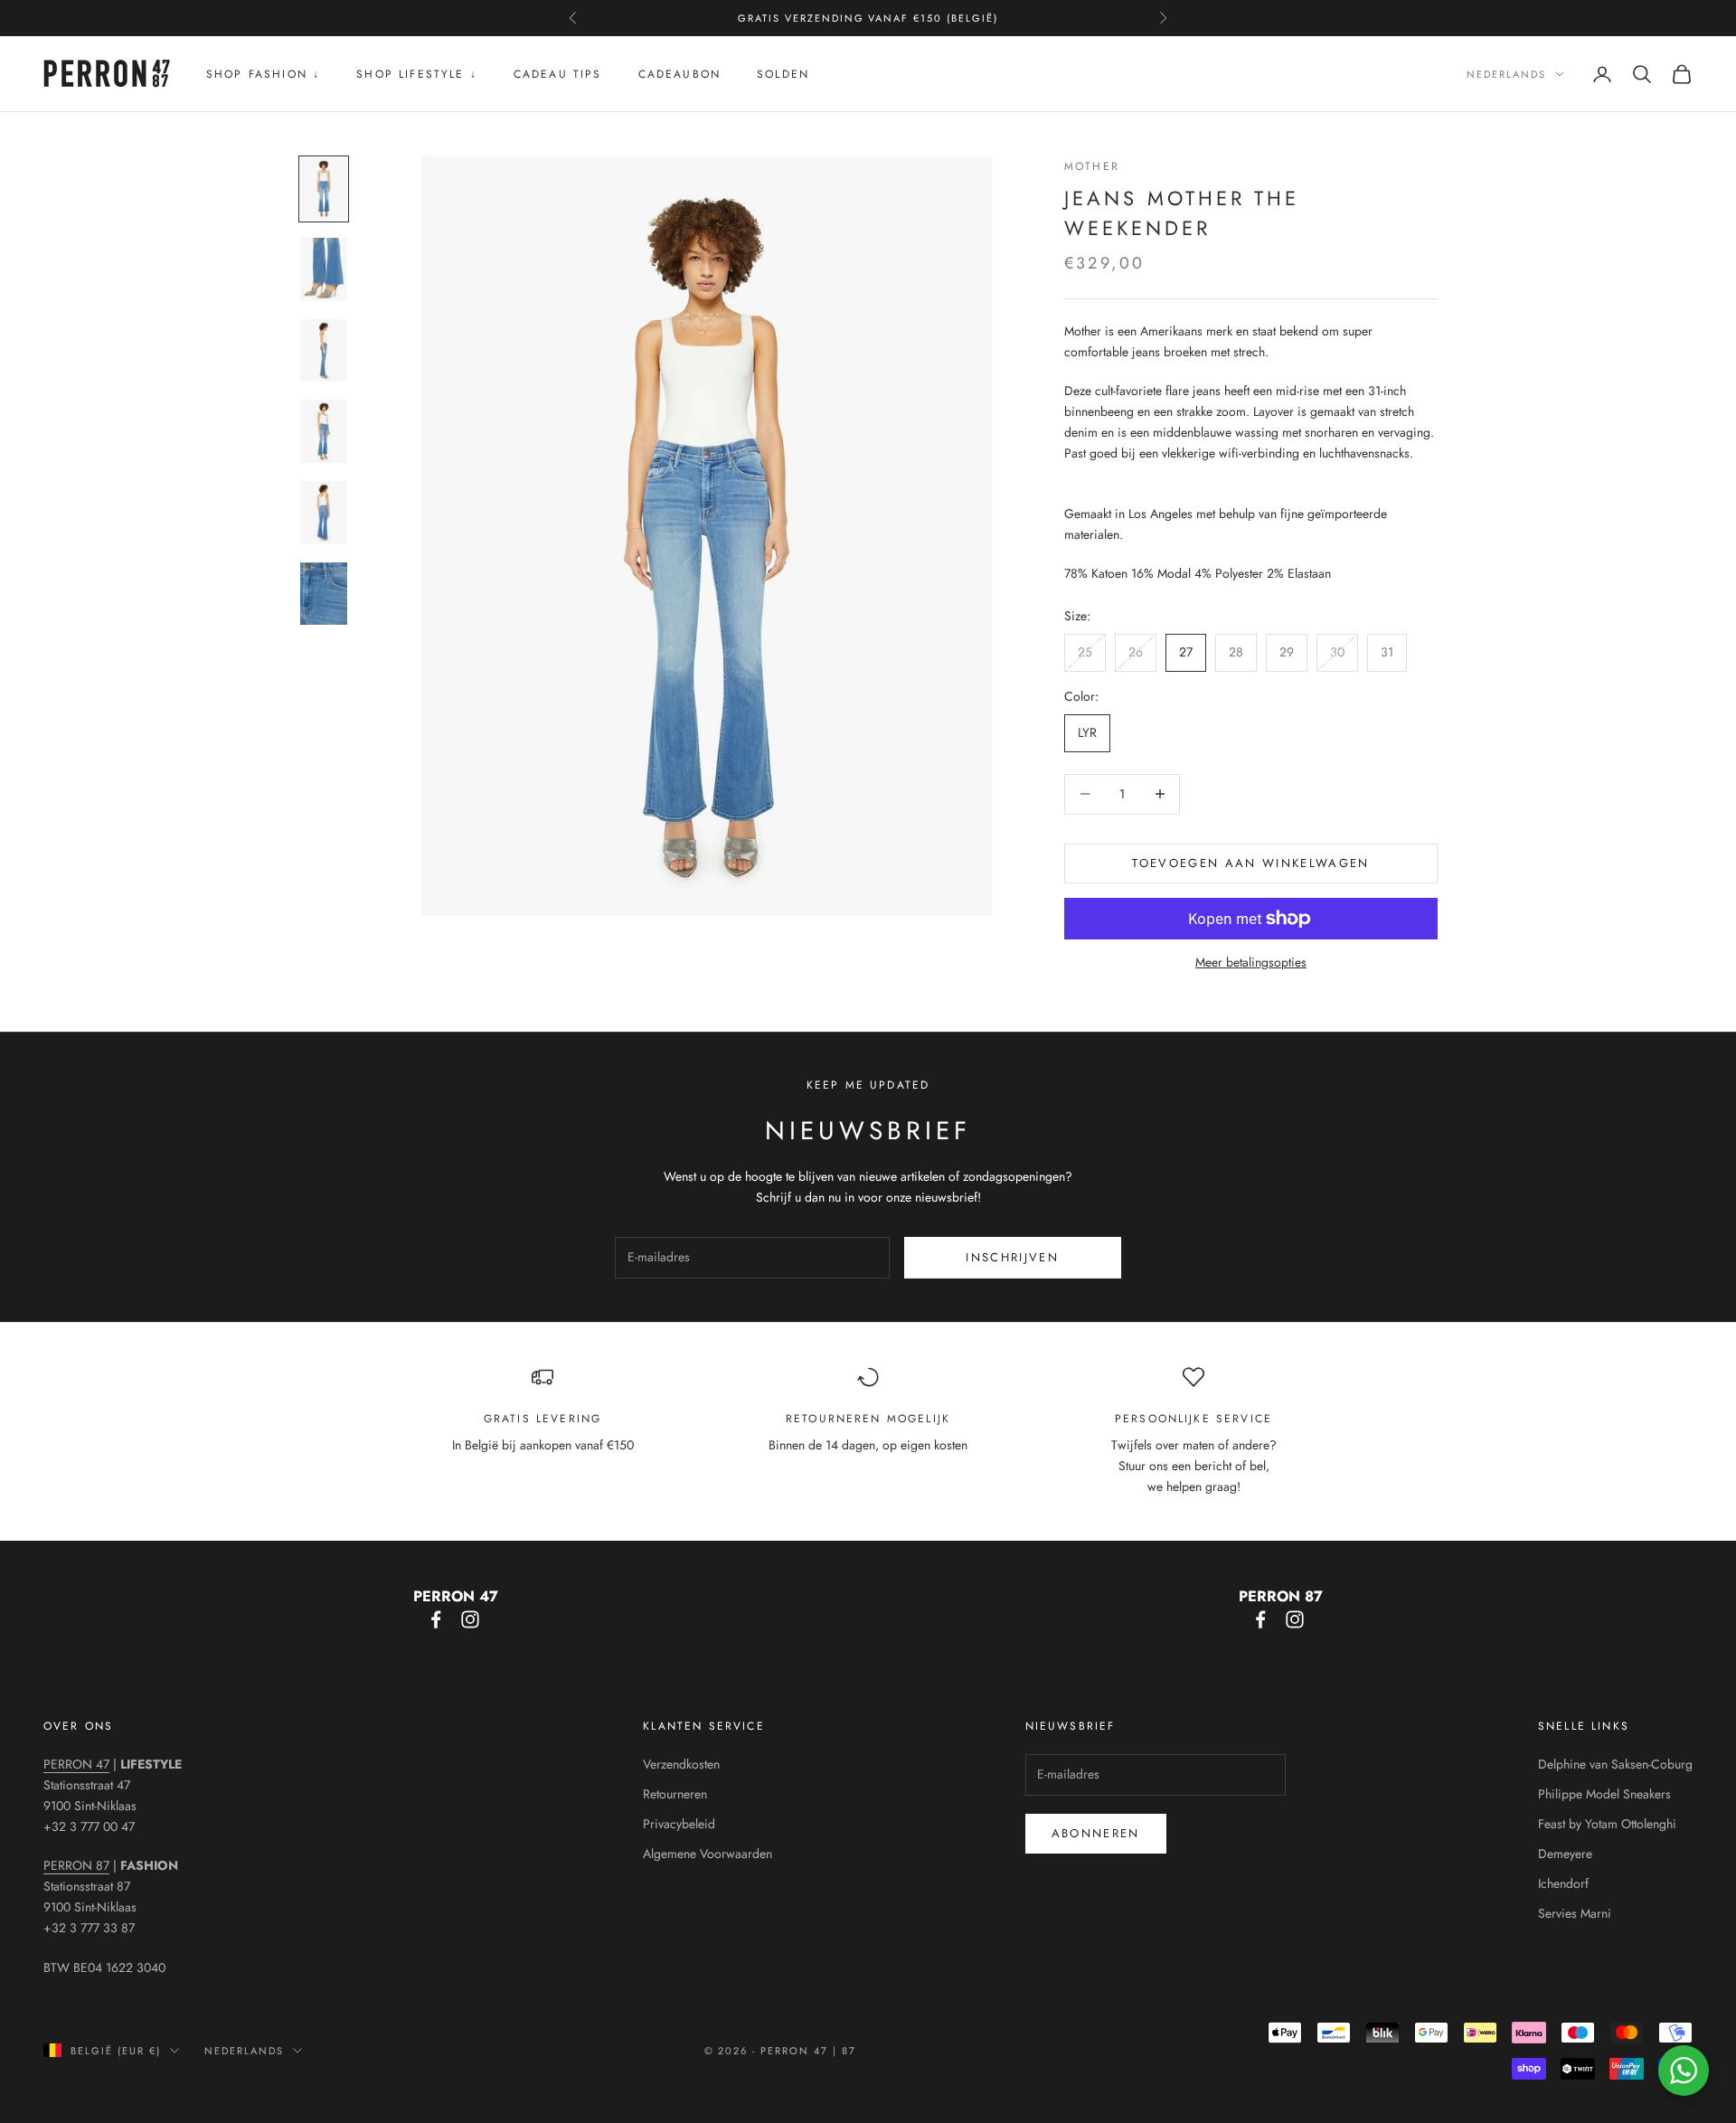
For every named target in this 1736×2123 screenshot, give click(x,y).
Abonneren (1096, 1833)
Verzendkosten (681, 1764)
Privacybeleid (679, 1824)
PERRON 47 (76, 1764)
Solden (783, 74)
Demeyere (1565, 1854)
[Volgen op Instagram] (470, 1619)
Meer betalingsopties (1251, 962)
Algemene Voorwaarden (708, 1854)
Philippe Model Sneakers (1604, 1794)
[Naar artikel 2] (324, 269)
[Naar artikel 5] (324, 513)
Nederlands (1506, 74)
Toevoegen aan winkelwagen (1251, 863)
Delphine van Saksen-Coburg (1615, 1764)
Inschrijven (1012, 1257)
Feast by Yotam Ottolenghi (1607, 1824)
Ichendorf (1563, 1883)
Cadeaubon (679, 74)
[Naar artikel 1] (324, 189)
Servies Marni (1575, 1913)
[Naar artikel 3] (324, 351)
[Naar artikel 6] (324, 594)
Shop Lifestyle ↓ (417, 74)
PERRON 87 (76, 1865)
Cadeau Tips (558, 74)
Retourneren (675, 1794)
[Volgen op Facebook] (436, 1619)
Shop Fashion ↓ (263, 74)
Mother (1092, 166)
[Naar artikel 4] (324, 431)
